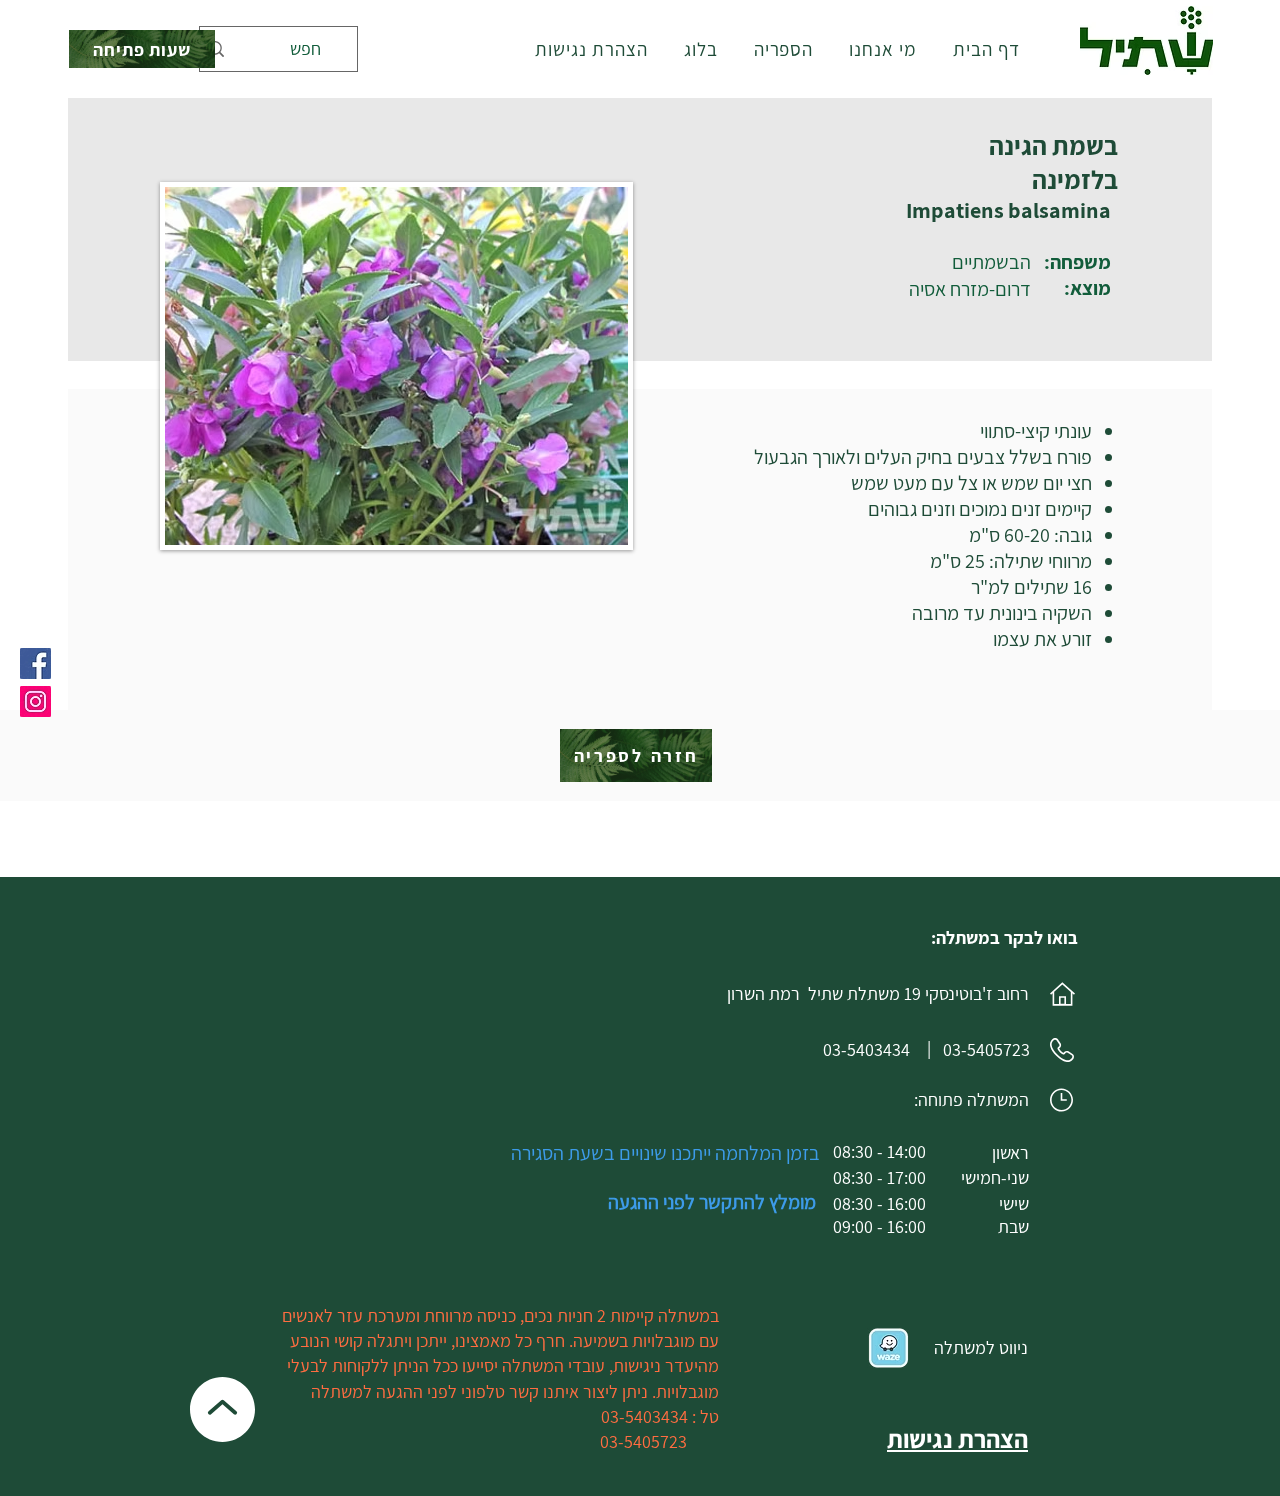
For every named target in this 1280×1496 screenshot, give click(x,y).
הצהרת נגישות (957, 1438)
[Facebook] (35, 663)
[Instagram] (35, 701)
